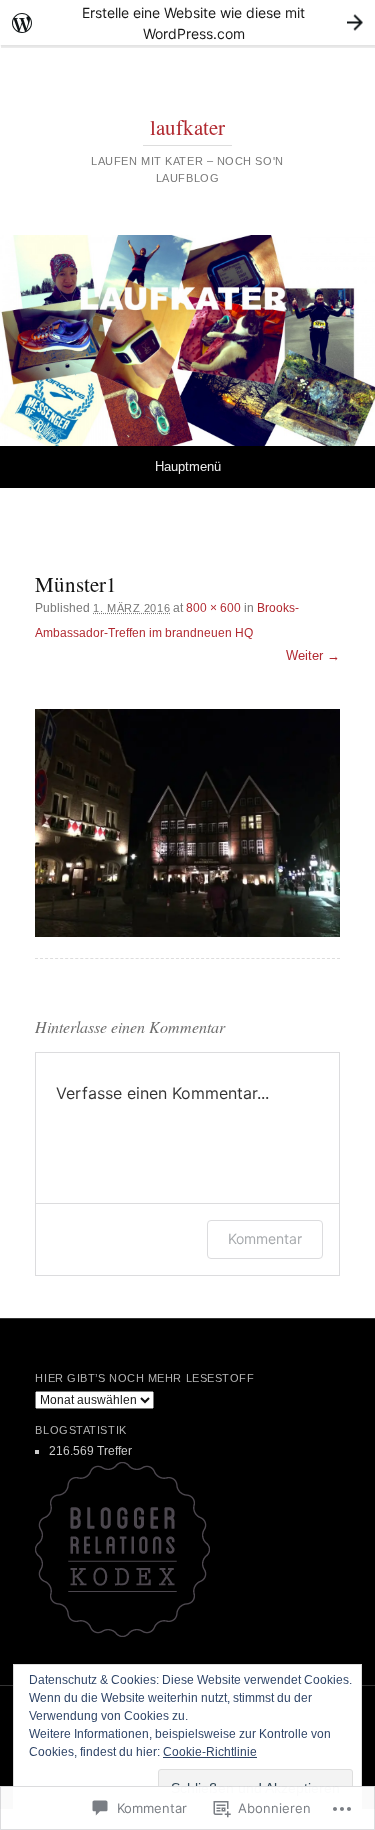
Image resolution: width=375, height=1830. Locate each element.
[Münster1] (187, 823)
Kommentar (265, 1238)
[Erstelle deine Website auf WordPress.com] (187, 22)
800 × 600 (213, 608)
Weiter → (313, 655)
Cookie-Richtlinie (210, 1752)
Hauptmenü (188, 466)
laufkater (187, 127)
